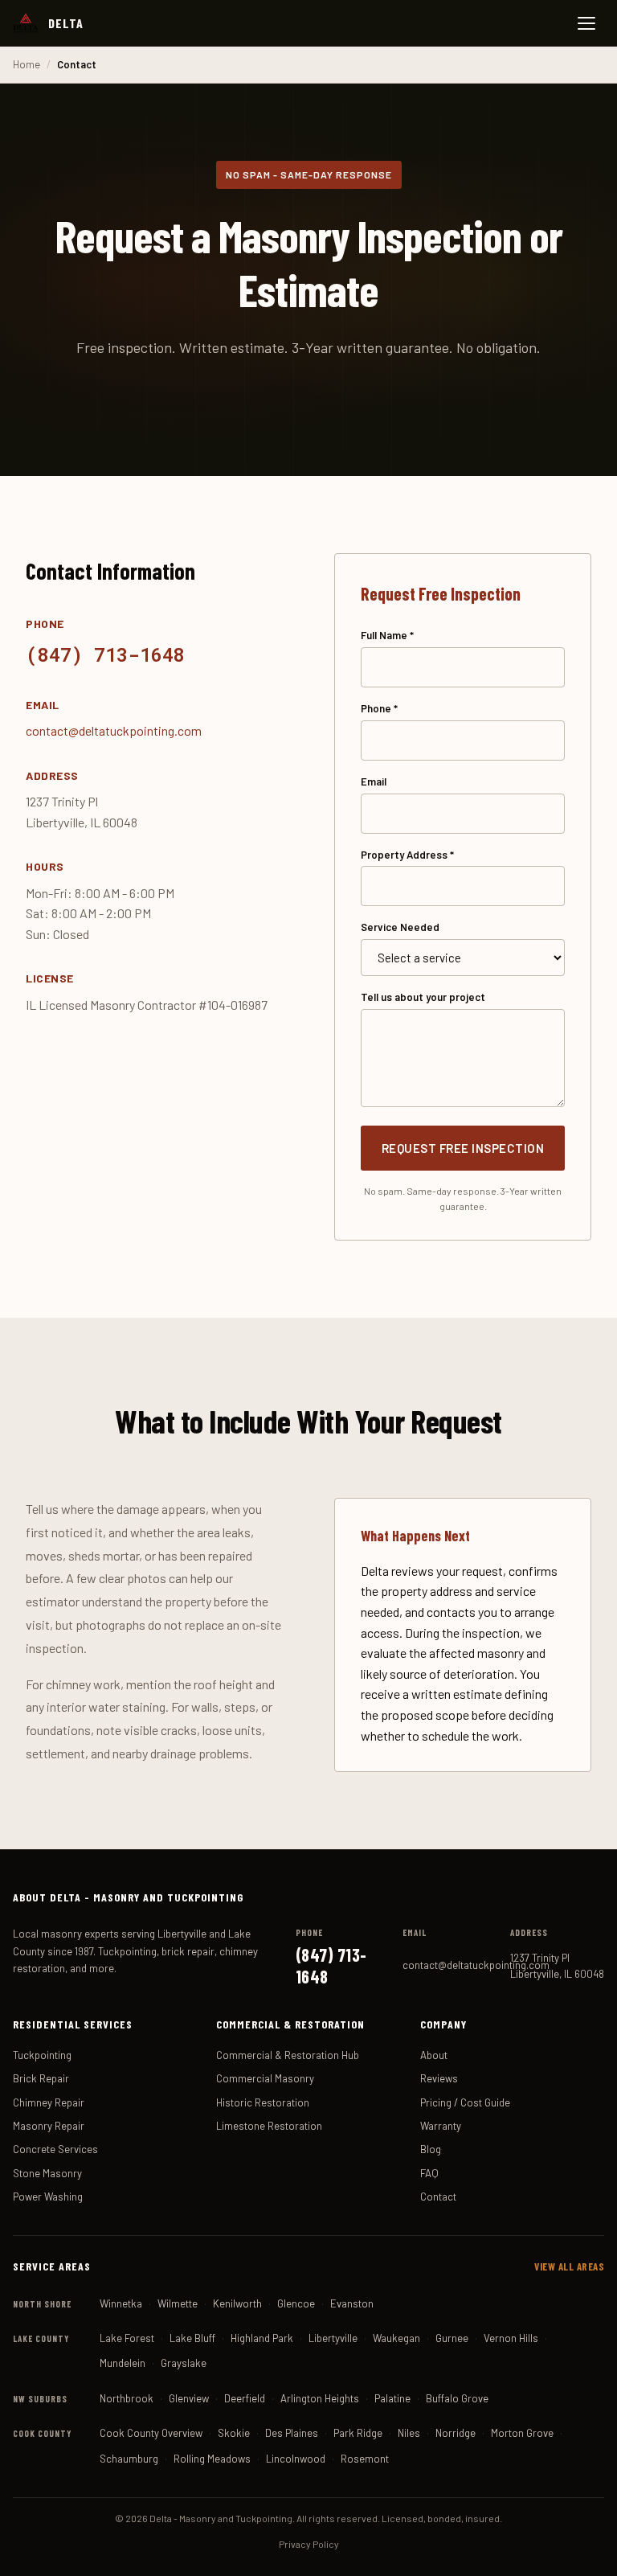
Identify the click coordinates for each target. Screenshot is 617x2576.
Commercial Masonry (265, 2078)
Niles (409, 2433)
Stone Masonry (47, 2173)
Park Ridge (358, 2433)
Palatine (392, 2398)
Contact (438, 2197)
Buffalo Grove (457, 2398)
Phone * (379, 708)
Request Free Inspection (463, 1148)
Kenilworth (237, 2303)
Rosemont (365, 2459)
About (434, 2055)
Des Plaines (292, 2433)
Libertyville (333, 2338)
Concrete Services (55, 2149)
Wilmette (178, 2303)
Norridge (456, 2433)
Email (374, 781)
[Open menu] (586, 23)
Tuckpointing (42, 2055)
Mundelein (123, 2363)
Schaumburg (129, 2459)
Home (27, 64)
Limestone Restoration (269, 2126)
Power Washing (48, 2197)
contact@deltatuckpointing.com (114, 730)
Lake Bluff (192, 2338)
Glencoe (296, 2303)
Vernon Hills (511, 2338)
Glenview (189, 2398)
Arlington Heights (320, 2398)
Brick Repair (41, 2078)
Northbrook (127, 2398)
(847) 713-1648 (105, 654)
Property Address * (407, 855)
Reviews (439, 2078)
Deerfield (245, 2398)
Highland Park (262, 2338)
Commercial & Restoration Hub (288, 2055)
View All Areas (569, 2266)
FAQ (429, 2173)
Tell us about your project (423, 997)
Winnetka (121, 2303)
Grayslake (184, 2363)
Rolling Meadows (212, 2459)
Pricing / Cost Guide (465, 2102)
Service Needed (400, 927)
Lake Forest (127, 2338)
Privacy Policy (309, 2544)
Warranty (441, 2126)
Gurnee (452, 2338)
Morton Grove (522, 2433)
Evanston (352, 2303)
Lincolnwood (296, 2459)
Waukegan (396, 2338)
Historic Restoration (263, 2102)
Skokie (234, 2433)
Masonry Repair (49, 2126)
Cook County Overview (151, 2433)
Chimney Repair (49, 2102)
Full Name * (387, 635)
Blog (431, 2149)
